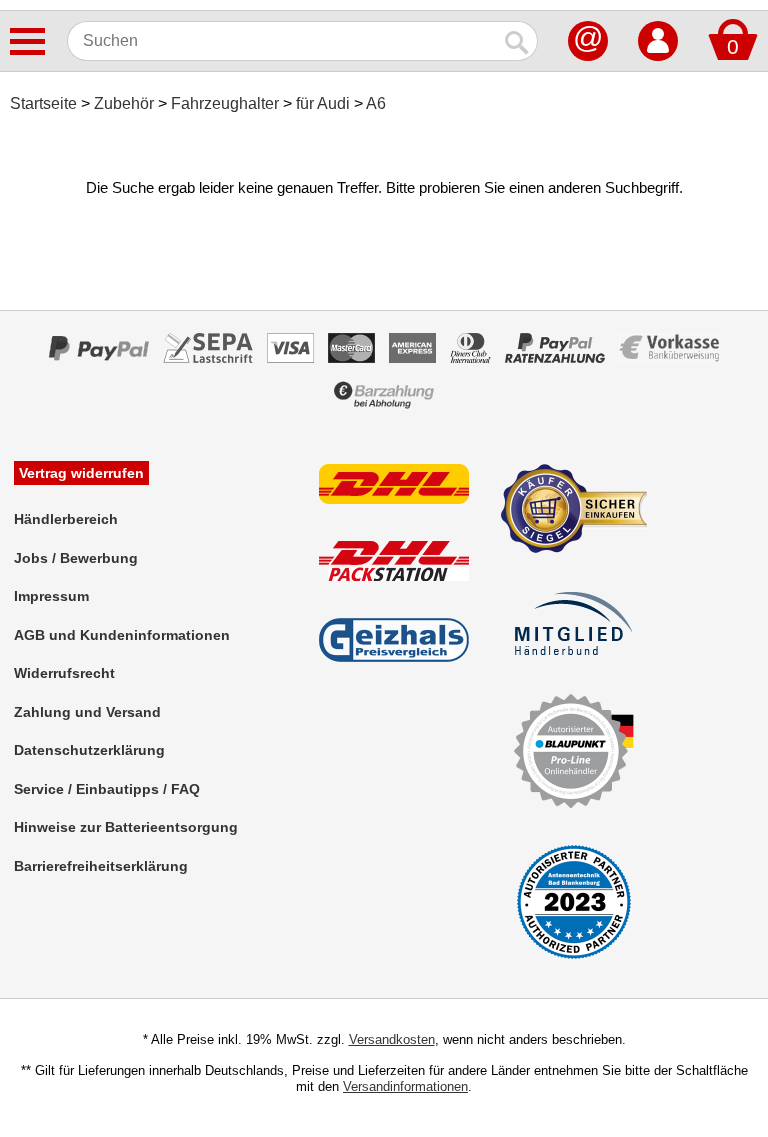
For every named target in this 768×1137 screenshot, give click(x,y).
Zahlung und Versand (87, 712)
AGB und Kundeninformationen (122, 635)
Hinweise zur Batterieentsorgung (126, 827)
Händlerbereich (66, 519)
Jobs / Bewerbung (76, 558)
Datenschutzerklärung (89, 750)
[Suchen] (518, 41)
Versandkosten (392, 1039)
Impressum (51, 596)
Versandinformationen (405, 1086)
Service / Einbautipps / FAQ (107, 789)
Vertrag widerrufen (81, 473)
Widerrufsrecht (64, 673)
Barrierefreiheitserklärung (101, 866)
